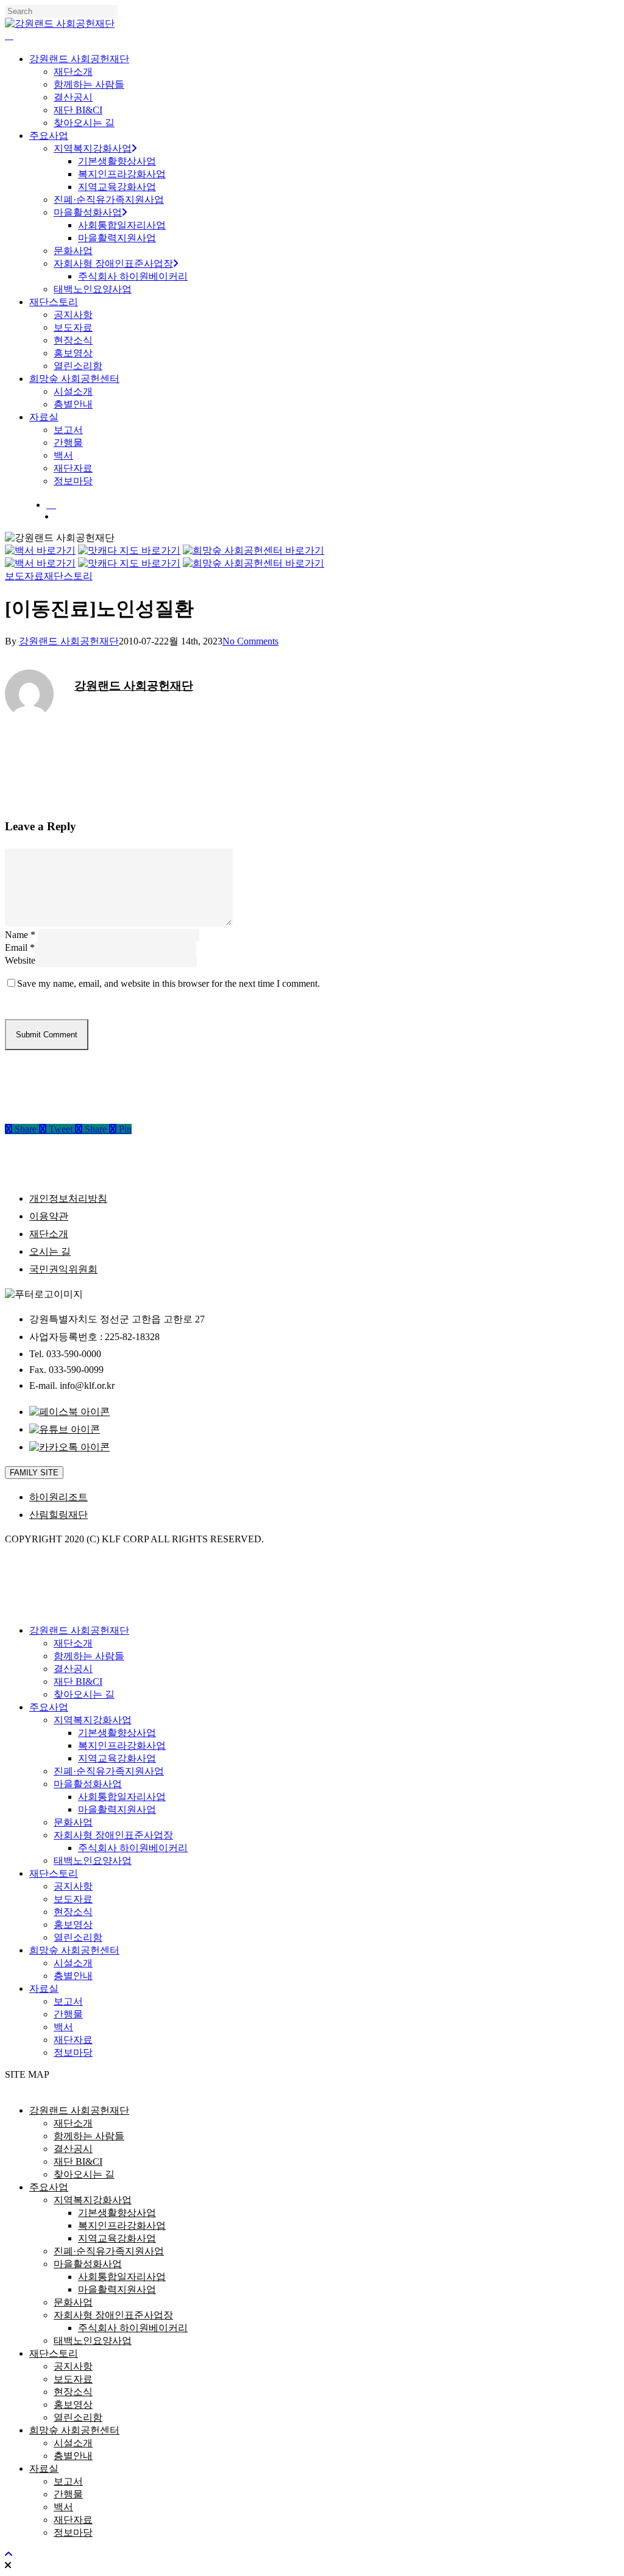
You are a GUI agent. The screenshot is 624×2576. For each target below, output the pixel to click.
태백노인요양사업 (93, 1861)
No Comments (250, 641)
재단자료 (73, 2040)
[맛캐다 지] (129, 563)
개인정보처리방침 (68, 1198)
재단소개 (49, 1234)
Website (20, 960)
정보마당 (73, 2052)
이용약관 (49, 1216)
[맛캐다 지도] (129, 550)
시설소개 (73, 1963)
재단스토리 (68, 576)
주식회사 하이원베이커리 (133, 1848)
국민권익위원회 (63, 1269)
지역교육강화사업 (117, 1758)
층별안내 (73, 1976)
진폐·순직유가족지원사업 (109, 1771)
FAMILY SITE (34, 1473)
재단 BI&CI (78, 1681)
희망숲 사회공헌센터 (74, 1950)
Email (20, 947)
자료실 (44, 1988)
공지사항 (73, 1886)
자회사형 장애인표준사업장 (113, 1835)
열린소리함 (78, 1937)
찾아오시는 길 (84, 1694)
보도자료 (24, 576)
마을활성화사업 (88, 1784)
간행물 (68, 2014)
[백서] (40, 550)
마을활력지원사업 (117, 1809)
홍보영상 (73, 1925)
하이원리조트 (58, 1497)
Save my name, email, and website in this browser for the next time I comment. (168, 983)
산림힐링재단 (58, 1515)
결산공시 (73, 1669)
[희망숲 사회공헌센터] (253, 550)
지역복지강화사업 (93, 1720)
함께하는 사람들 (89, 1656)
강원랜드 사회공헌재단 (69, 641)
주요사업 (49, 1707)
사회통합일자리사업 (122, 1797)
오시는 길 (50, 1251)
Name (20, 935)
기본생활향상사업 (117, 1733)
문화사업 (73, 1822)
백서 (63, 2027)
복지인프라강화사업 (122, 1745)
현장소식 (73, 1912)
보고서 (68, 2001)
